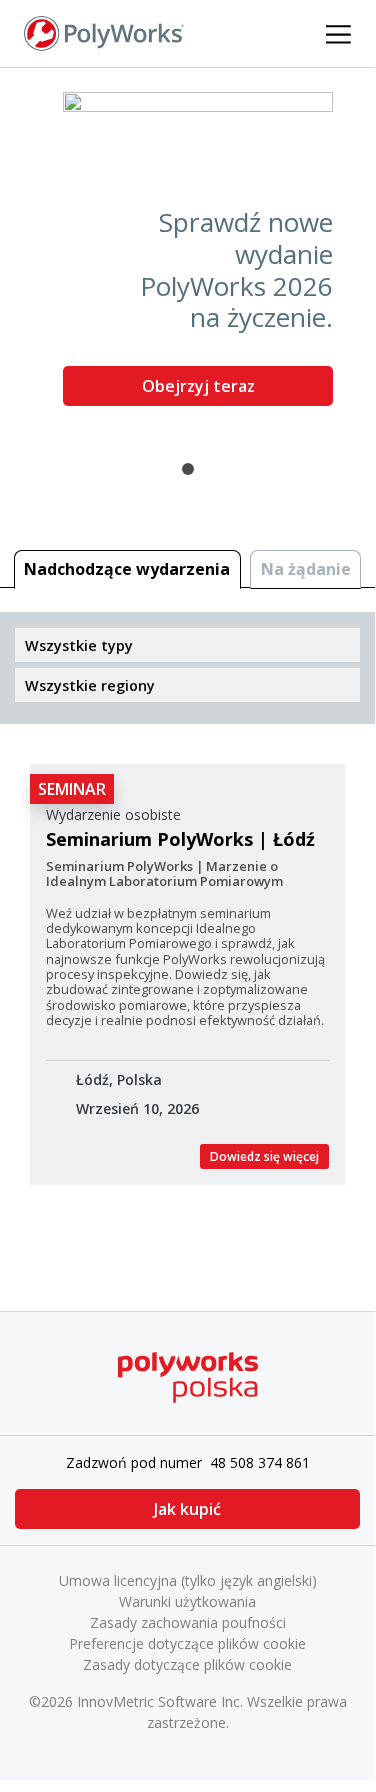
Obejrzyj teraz (198, 386)
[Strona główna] (104, 32)
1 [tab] (188, 469)
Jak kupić (187, 1509)
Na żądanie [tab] (306, 569)
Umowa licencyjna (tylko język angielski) (188, 1580)
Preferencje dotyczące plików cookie (187, 1643)
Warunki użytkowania (187, 1601)
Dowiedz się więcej (264, 1156)
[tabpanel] (187, 257)
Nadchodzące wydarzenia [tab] (127, 569)
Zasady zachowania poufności (188, 1622)
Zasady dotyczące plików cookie (187, 1664)
